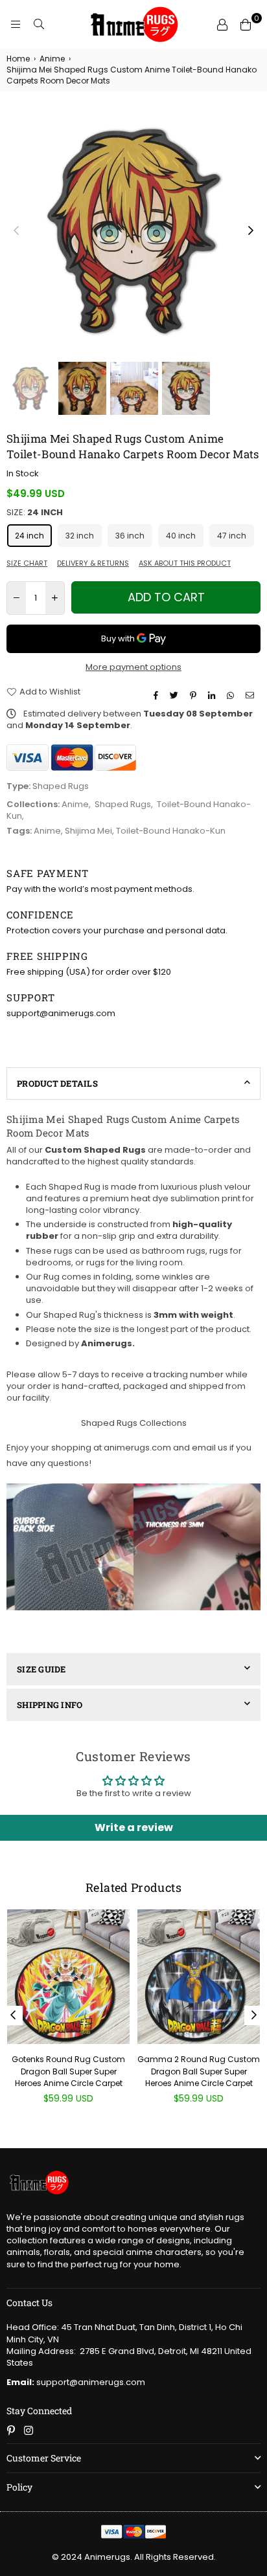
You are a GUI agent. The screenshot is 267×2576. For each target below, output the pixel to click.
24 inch (29, 536)
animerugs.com (137, 1448)
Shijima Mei (88, 831)
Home (18, 59)
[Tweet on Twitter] (176, 695)
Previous (16, 231)
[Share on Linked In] (213, 695)
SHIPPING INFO (50, 1705)
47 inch (232, 536)
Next (251, 231)
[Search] (39, 25)
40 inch (181, 536)
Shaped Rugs (123, 804)
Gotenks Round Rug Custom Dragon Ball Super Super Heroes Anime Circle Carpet (68, 2071)
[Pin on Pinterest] (195, 695)
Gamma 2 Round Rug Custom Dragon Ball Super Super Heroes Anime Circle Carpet (199, 2071)
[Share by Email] (251, 695)
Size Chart (27, 563)
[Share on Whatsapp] (232, 695)
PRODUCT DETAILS (57, 1083)
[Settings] (222, 25)
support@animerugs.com (76, 2382)
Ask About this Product (185, 563)
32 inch (80, 536)
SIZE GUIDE (41, 1669)
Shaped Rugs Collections (134, 1423)
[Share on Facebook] (157, 695)
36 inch (130, 536)
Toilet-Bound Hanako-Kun (171, 831)
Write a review (134, 1827)
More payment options (133, 667)
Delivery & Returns (93, 563)
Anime (52, 59)
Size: (35, 513)
